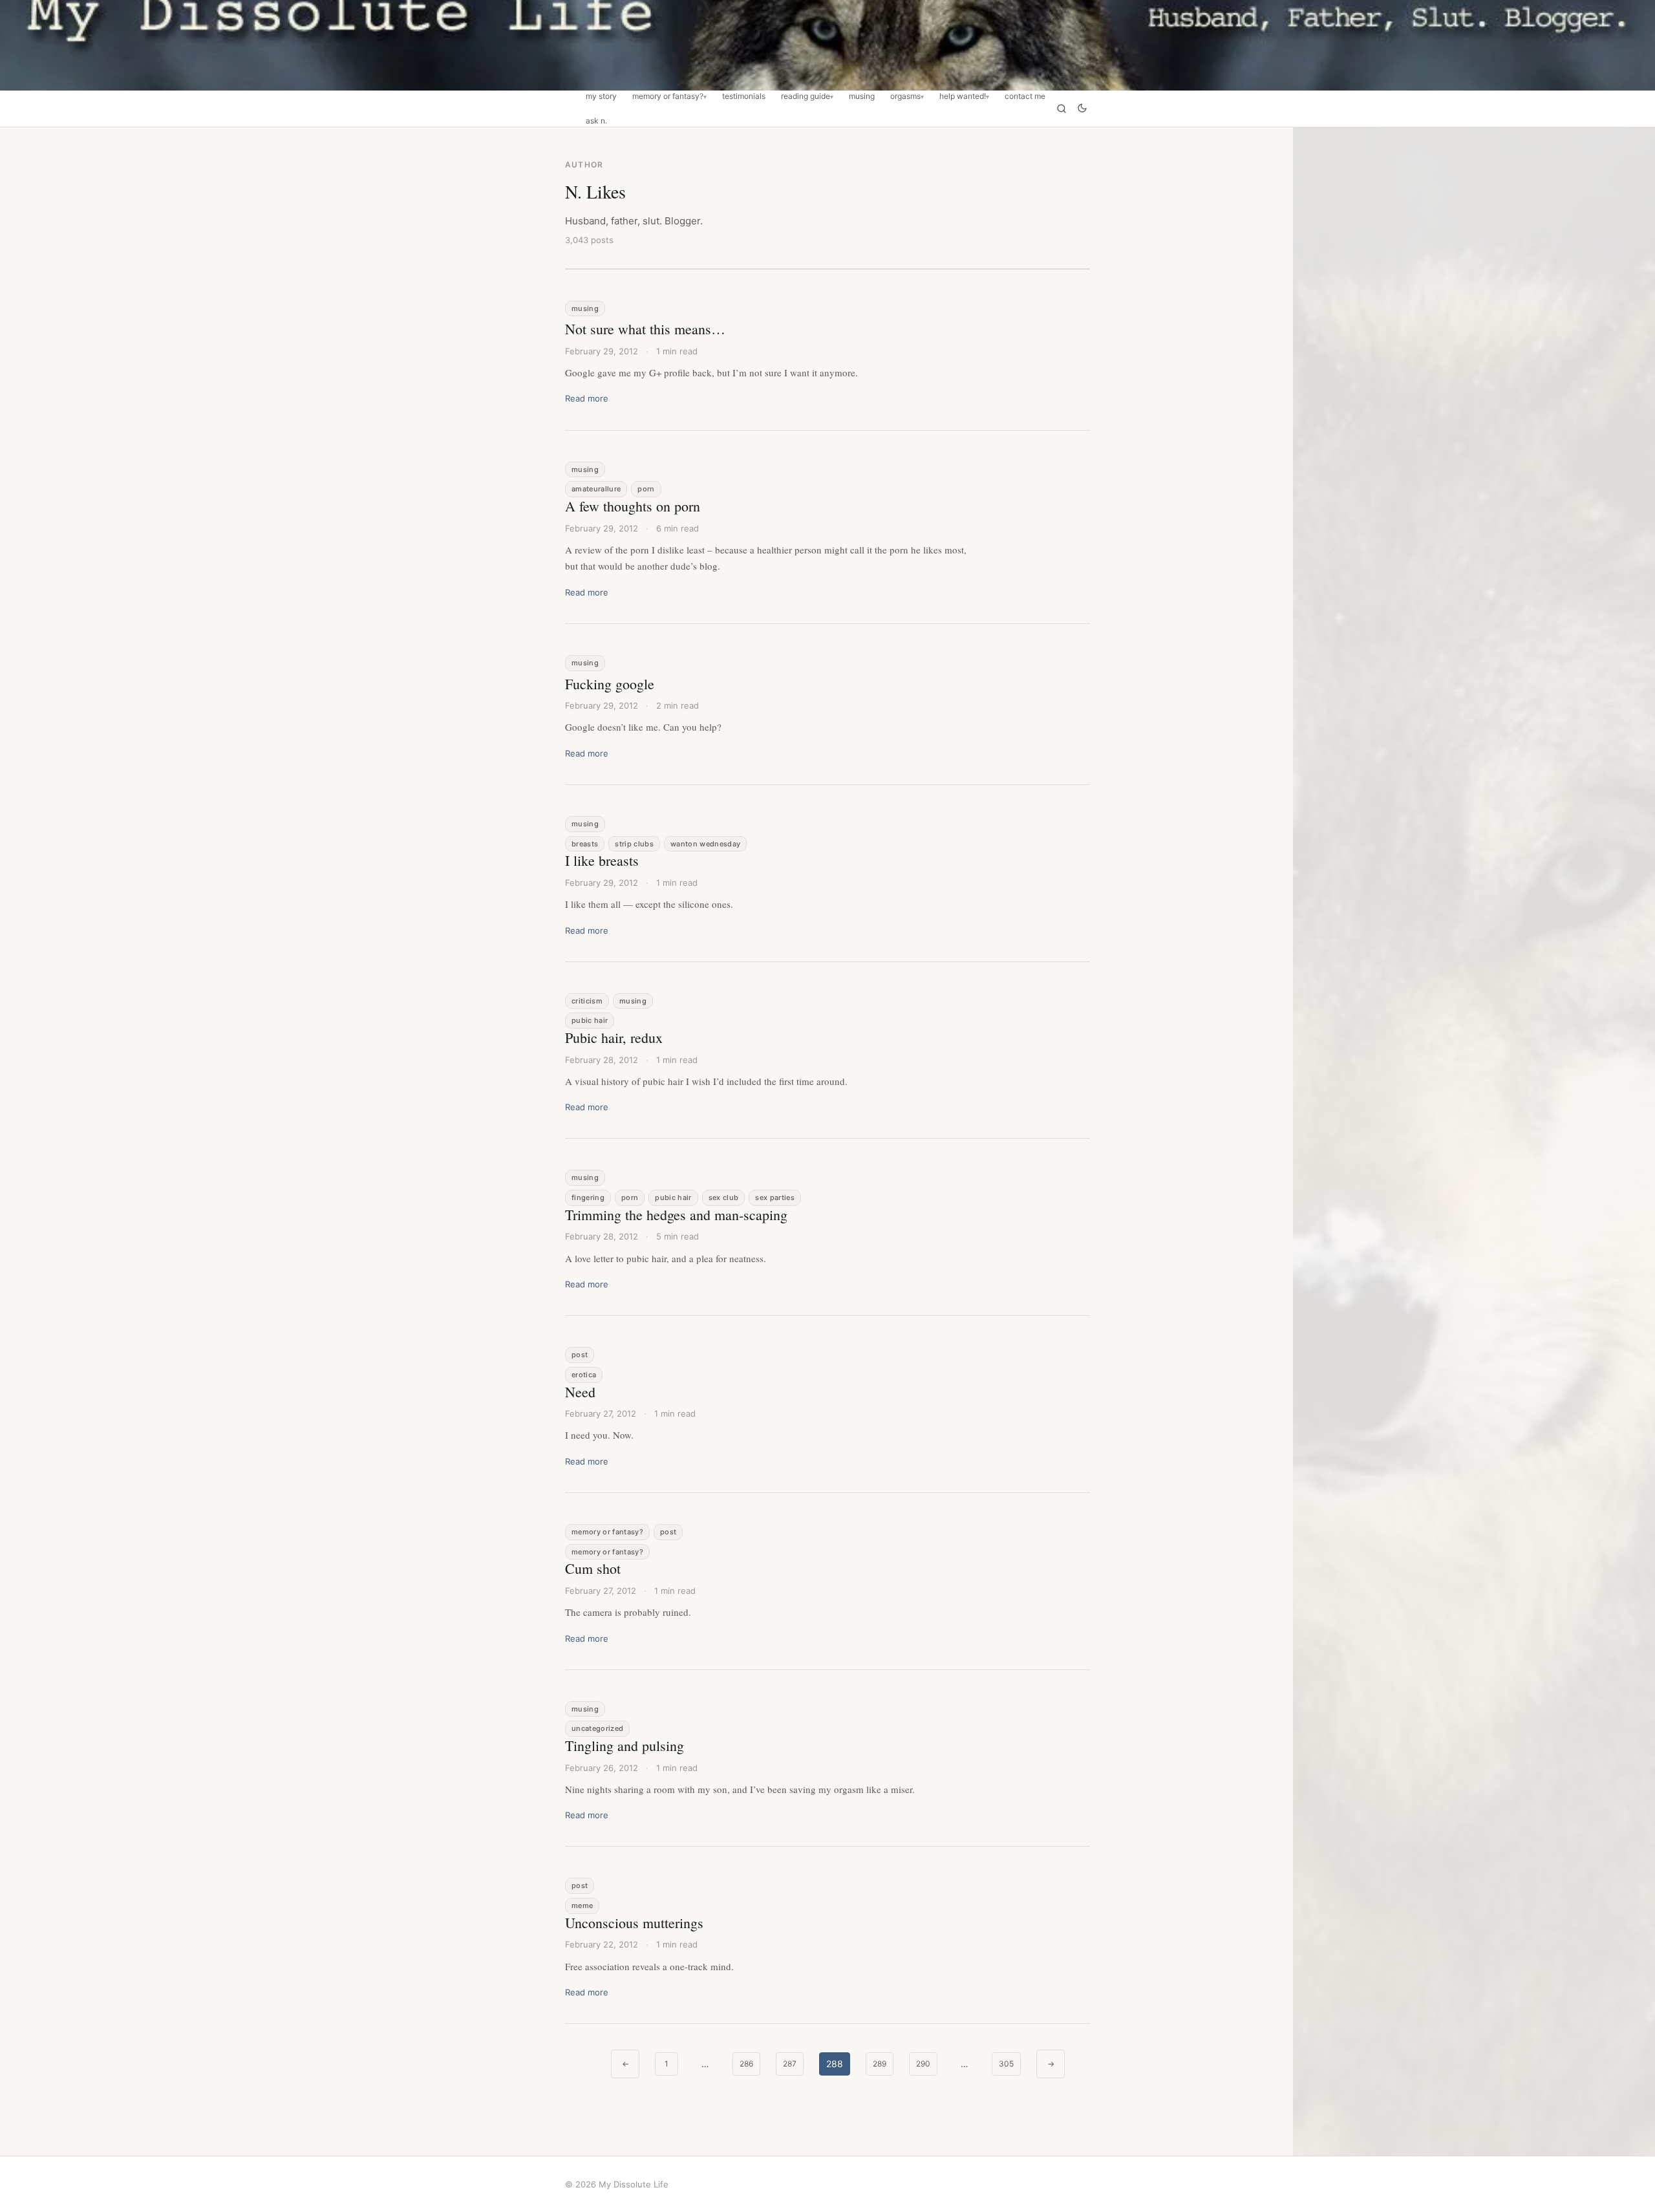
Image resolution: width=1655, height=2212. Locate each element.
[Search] (1062, 109)
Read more (587, 398)
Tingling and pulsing (625, 1745)
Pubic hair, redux (614, 1037)
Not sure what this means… (645, 329)
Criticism (587, 1001)
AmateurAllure (596, 489)
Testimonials (744, 96)
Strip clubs (634, 844)
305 (1006, 2064)
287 (790, 2064)
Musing (862, 96)
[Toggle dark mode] (1082, 109)
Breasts (585, 844)
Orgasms (905, 96)
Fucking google (610, 684)
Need (580, 1392)
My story (601, 96)
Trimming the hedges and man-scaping (676, 1215)
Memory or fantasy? (668, 96)
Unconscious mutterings (634, 1923)
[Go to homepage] (827, 45)
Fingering (588, 1197)
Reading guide (806, 96)
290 (923, 2064)
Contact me (1025, 96)
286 (746, 2064)
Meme (582, 1906)
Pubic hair (590, 1020)
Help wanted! (963, 96)
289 (880, 2064)
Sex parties (775, 1197)
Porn (646, 489)
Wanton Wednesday (705, 844)
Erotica (584, 1375)
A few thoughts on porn (633, 506)
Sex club (724, 1197)
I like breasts (602, 860)
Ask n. (596, 121)
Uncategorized (597, 1728)
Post (580, 1355)
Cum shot (593, 1568)
